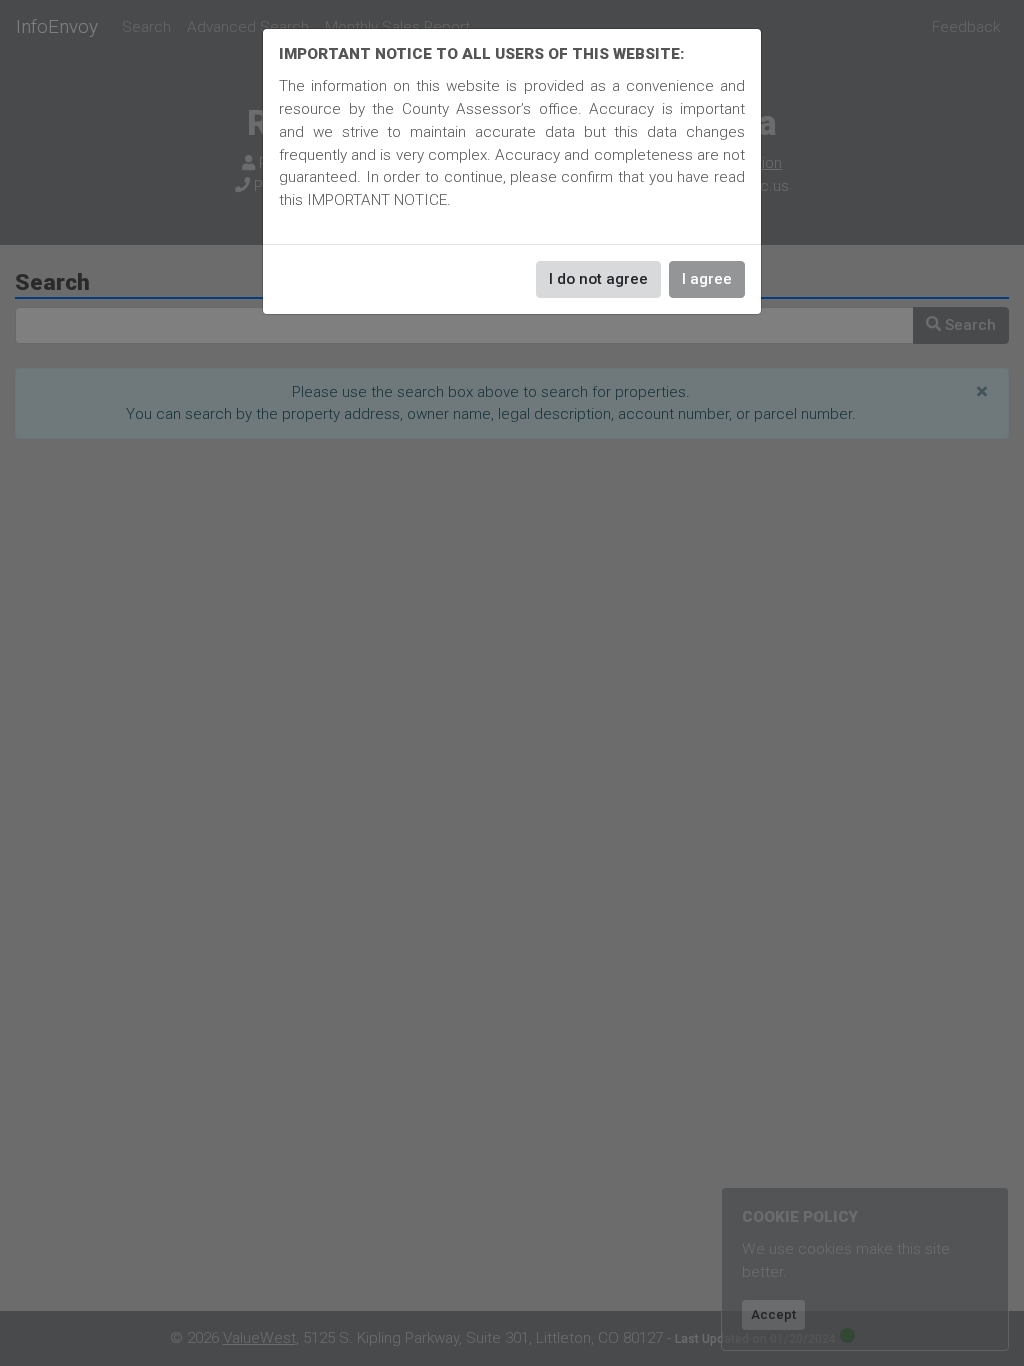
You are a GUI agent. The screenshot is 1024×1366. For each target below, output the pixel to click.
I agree (707, 279)
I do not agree (598, 279)
